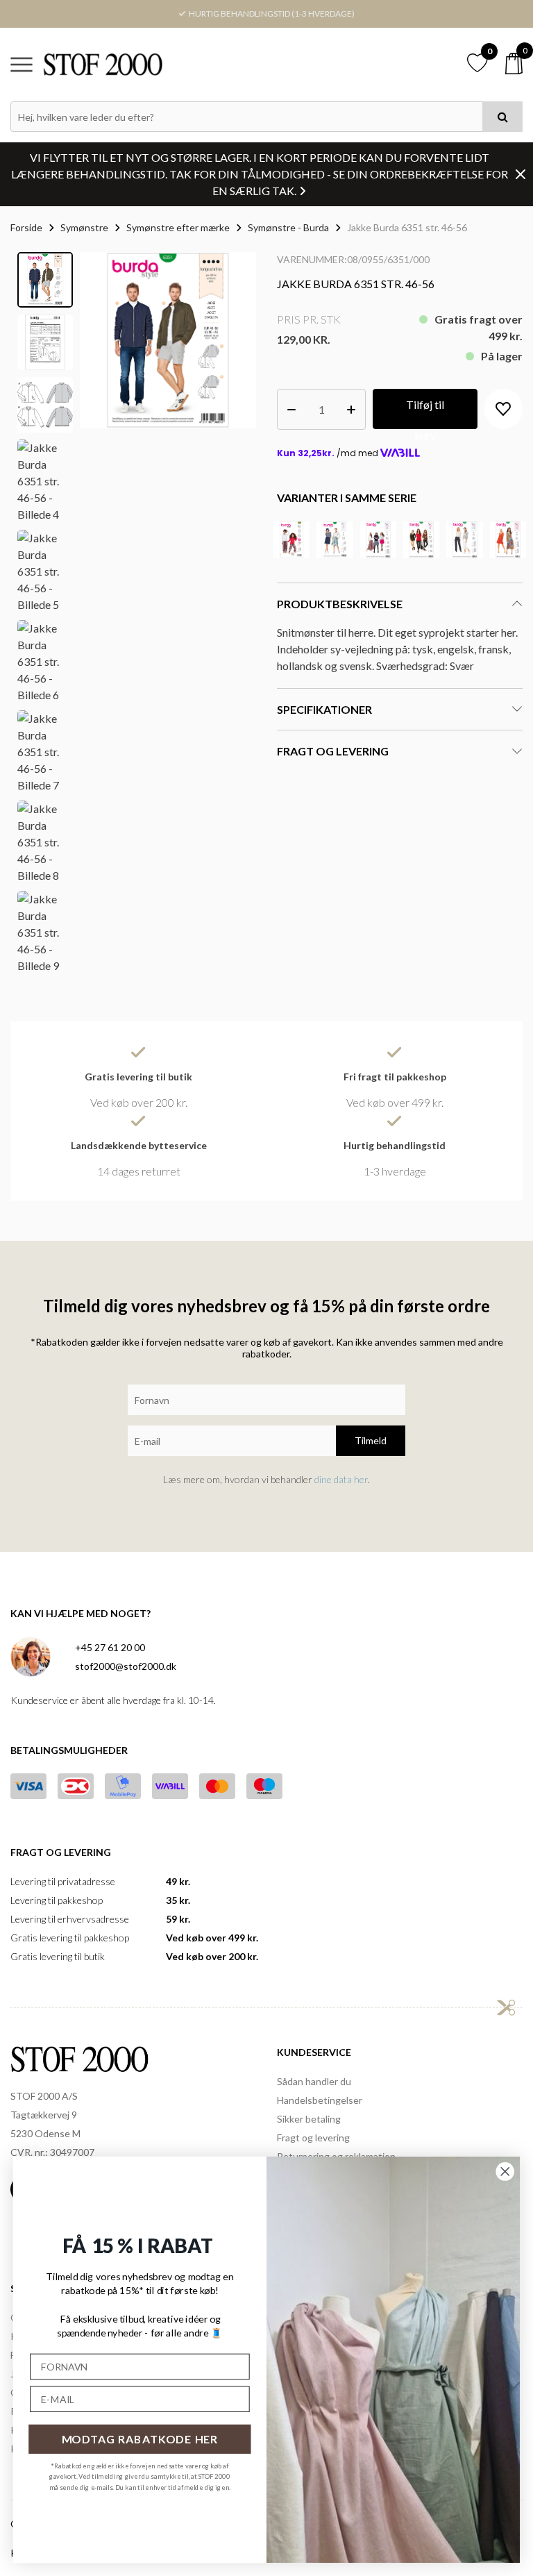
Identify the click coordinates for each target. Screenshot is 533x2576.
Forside (26, 227)
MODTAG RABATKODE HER (140, 2439)
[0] (514, 64)
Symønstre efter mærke (178, 227)
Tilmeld (371, 1440)
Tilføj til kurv (425, 413)
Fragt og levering (313, 2138)
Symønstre (84, 227)
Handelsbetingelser (320, 2100)
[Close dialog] (505, 2171)
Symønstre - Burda (288, 227)
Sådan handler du (314, 2081)
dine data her (341, 1479)
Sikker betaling (309, 2119)
